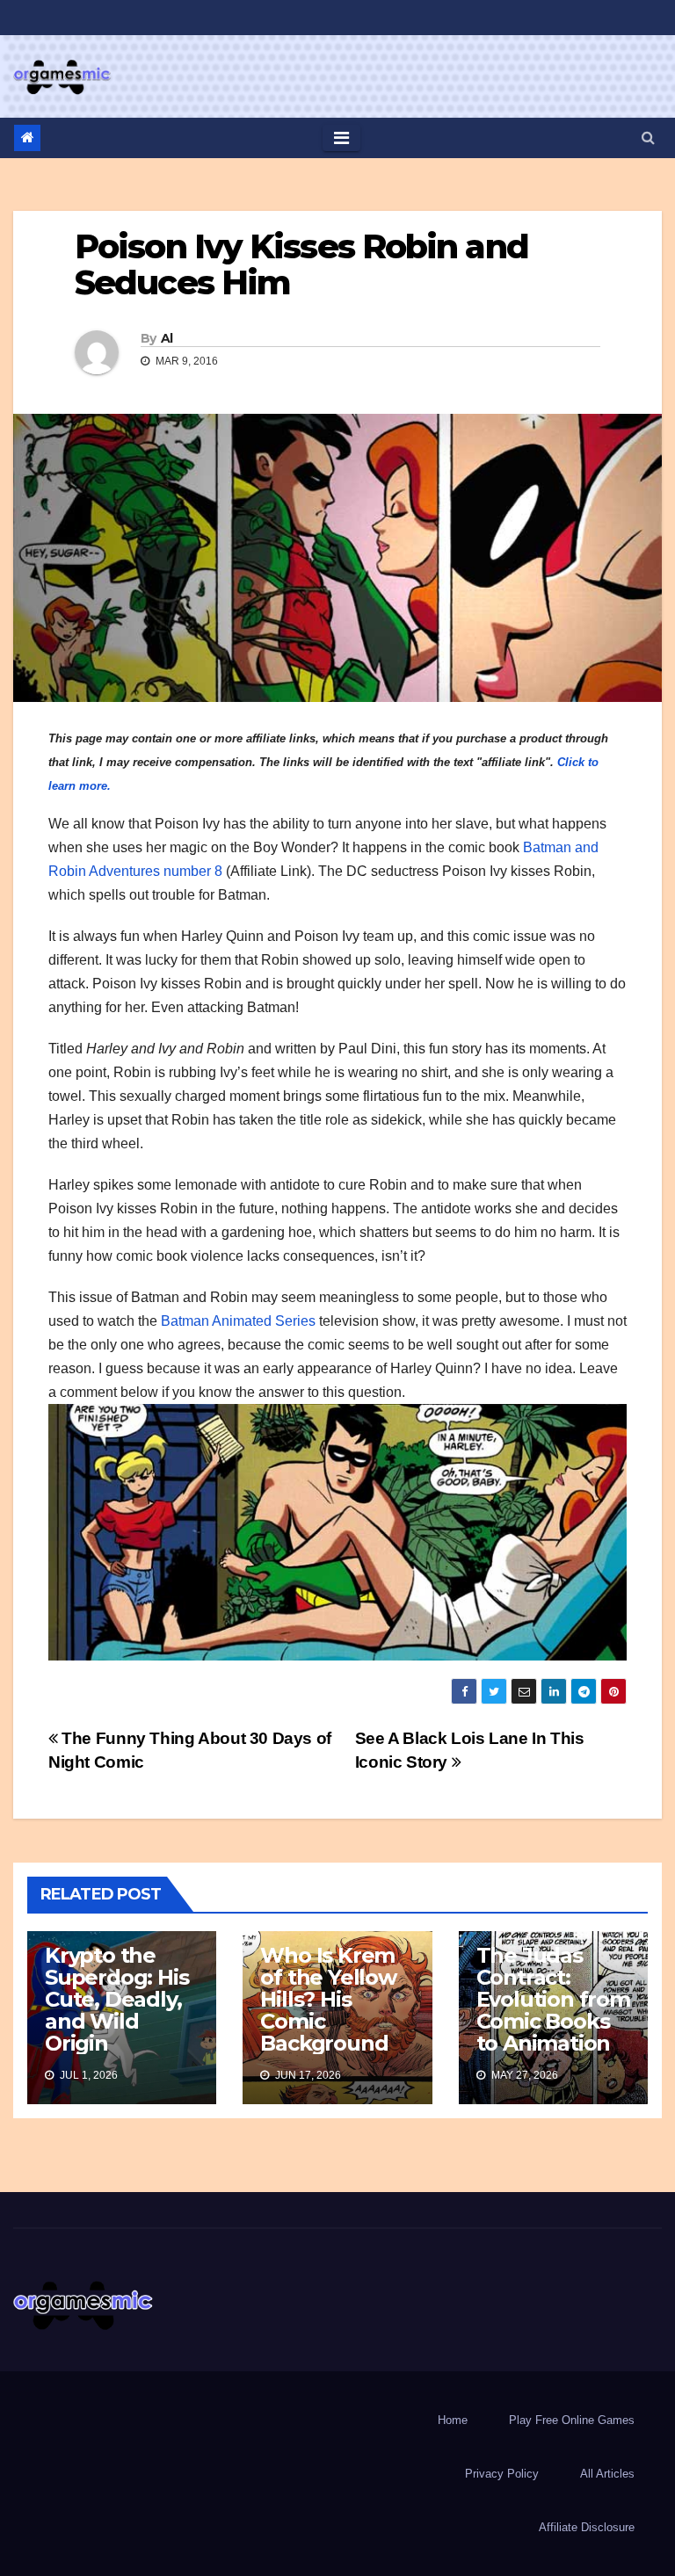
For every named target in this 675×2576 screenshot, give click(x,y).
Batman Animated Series (238, 1321)
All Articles (607, 2474)
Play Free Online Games (572, 2420)
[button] (648, 137)
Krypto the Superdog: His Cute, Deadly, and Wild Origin (116, 1999)
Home (453, 2420)
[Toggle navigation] (341, 138)
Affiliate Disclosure (587, 2527)
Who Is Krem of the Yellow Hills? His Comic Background (328, 1999)
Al (167, 338)
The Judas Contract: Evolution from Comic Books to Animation (553, 1999)
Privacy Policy (502, 2474)
